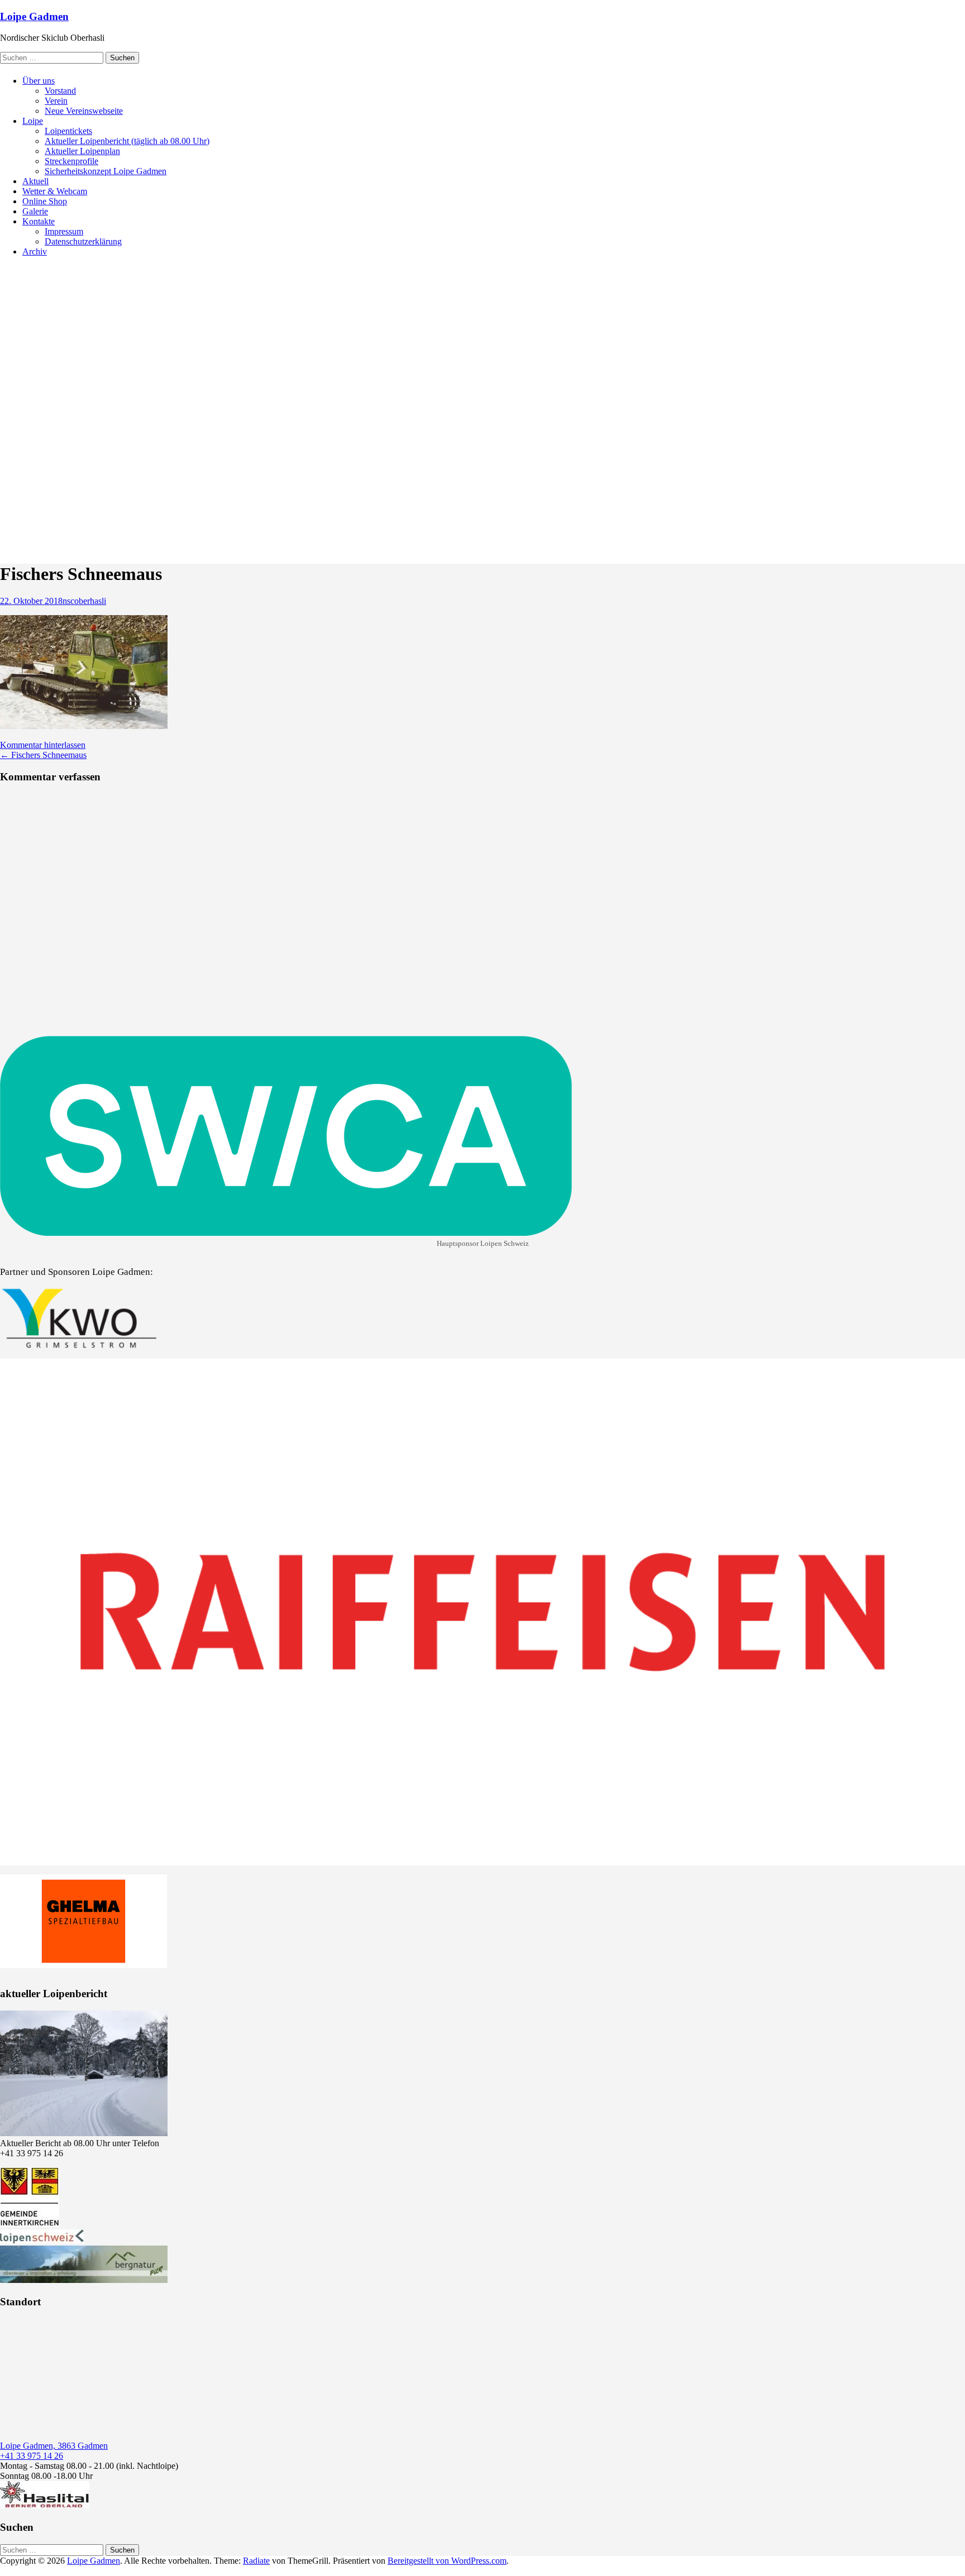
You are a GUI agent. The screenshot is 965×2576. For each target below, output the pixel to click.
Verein (56, 101)
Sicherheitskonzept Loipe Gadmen (106, 171)
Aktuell (35, 181)
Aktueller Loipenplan (82, 151)
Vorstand (60, 91)
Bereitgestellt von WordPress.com (447, 2561)
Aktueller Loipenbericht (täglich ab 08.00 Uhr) (127, 141)
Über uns (39, 81)
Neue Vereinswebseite (84, 111)
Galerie (35, 211)
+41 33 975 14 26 (32, 2456)
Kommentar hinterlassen (43, 745)
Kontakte (39, 221)
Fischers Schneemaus (43, 755)
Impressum (64, 231)
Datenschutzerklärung (83, 241)
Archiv (35, 251)
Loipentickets (68, 131)
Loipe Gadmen (34, 16)
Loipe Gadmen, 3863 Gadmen (54, 2446)
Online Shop (45, 201)
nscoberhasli (84, 601)
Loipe (33, 121)
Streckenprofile (71, 161)
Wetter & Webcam (55, 191)
